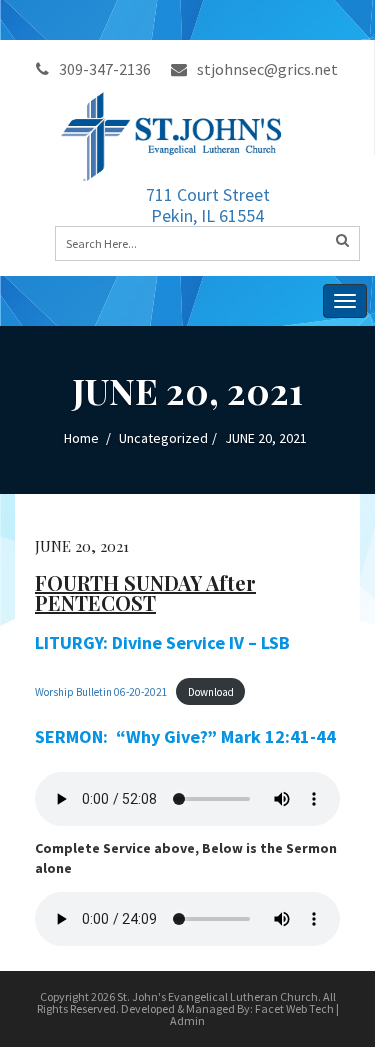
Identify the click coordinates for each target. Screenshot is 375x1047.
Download (211, 692)
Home (81, 438)
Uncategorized (163, 438)
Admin (187, 1020)
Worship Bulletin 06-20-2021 (101, 692)
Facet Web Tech (294, 1008)
